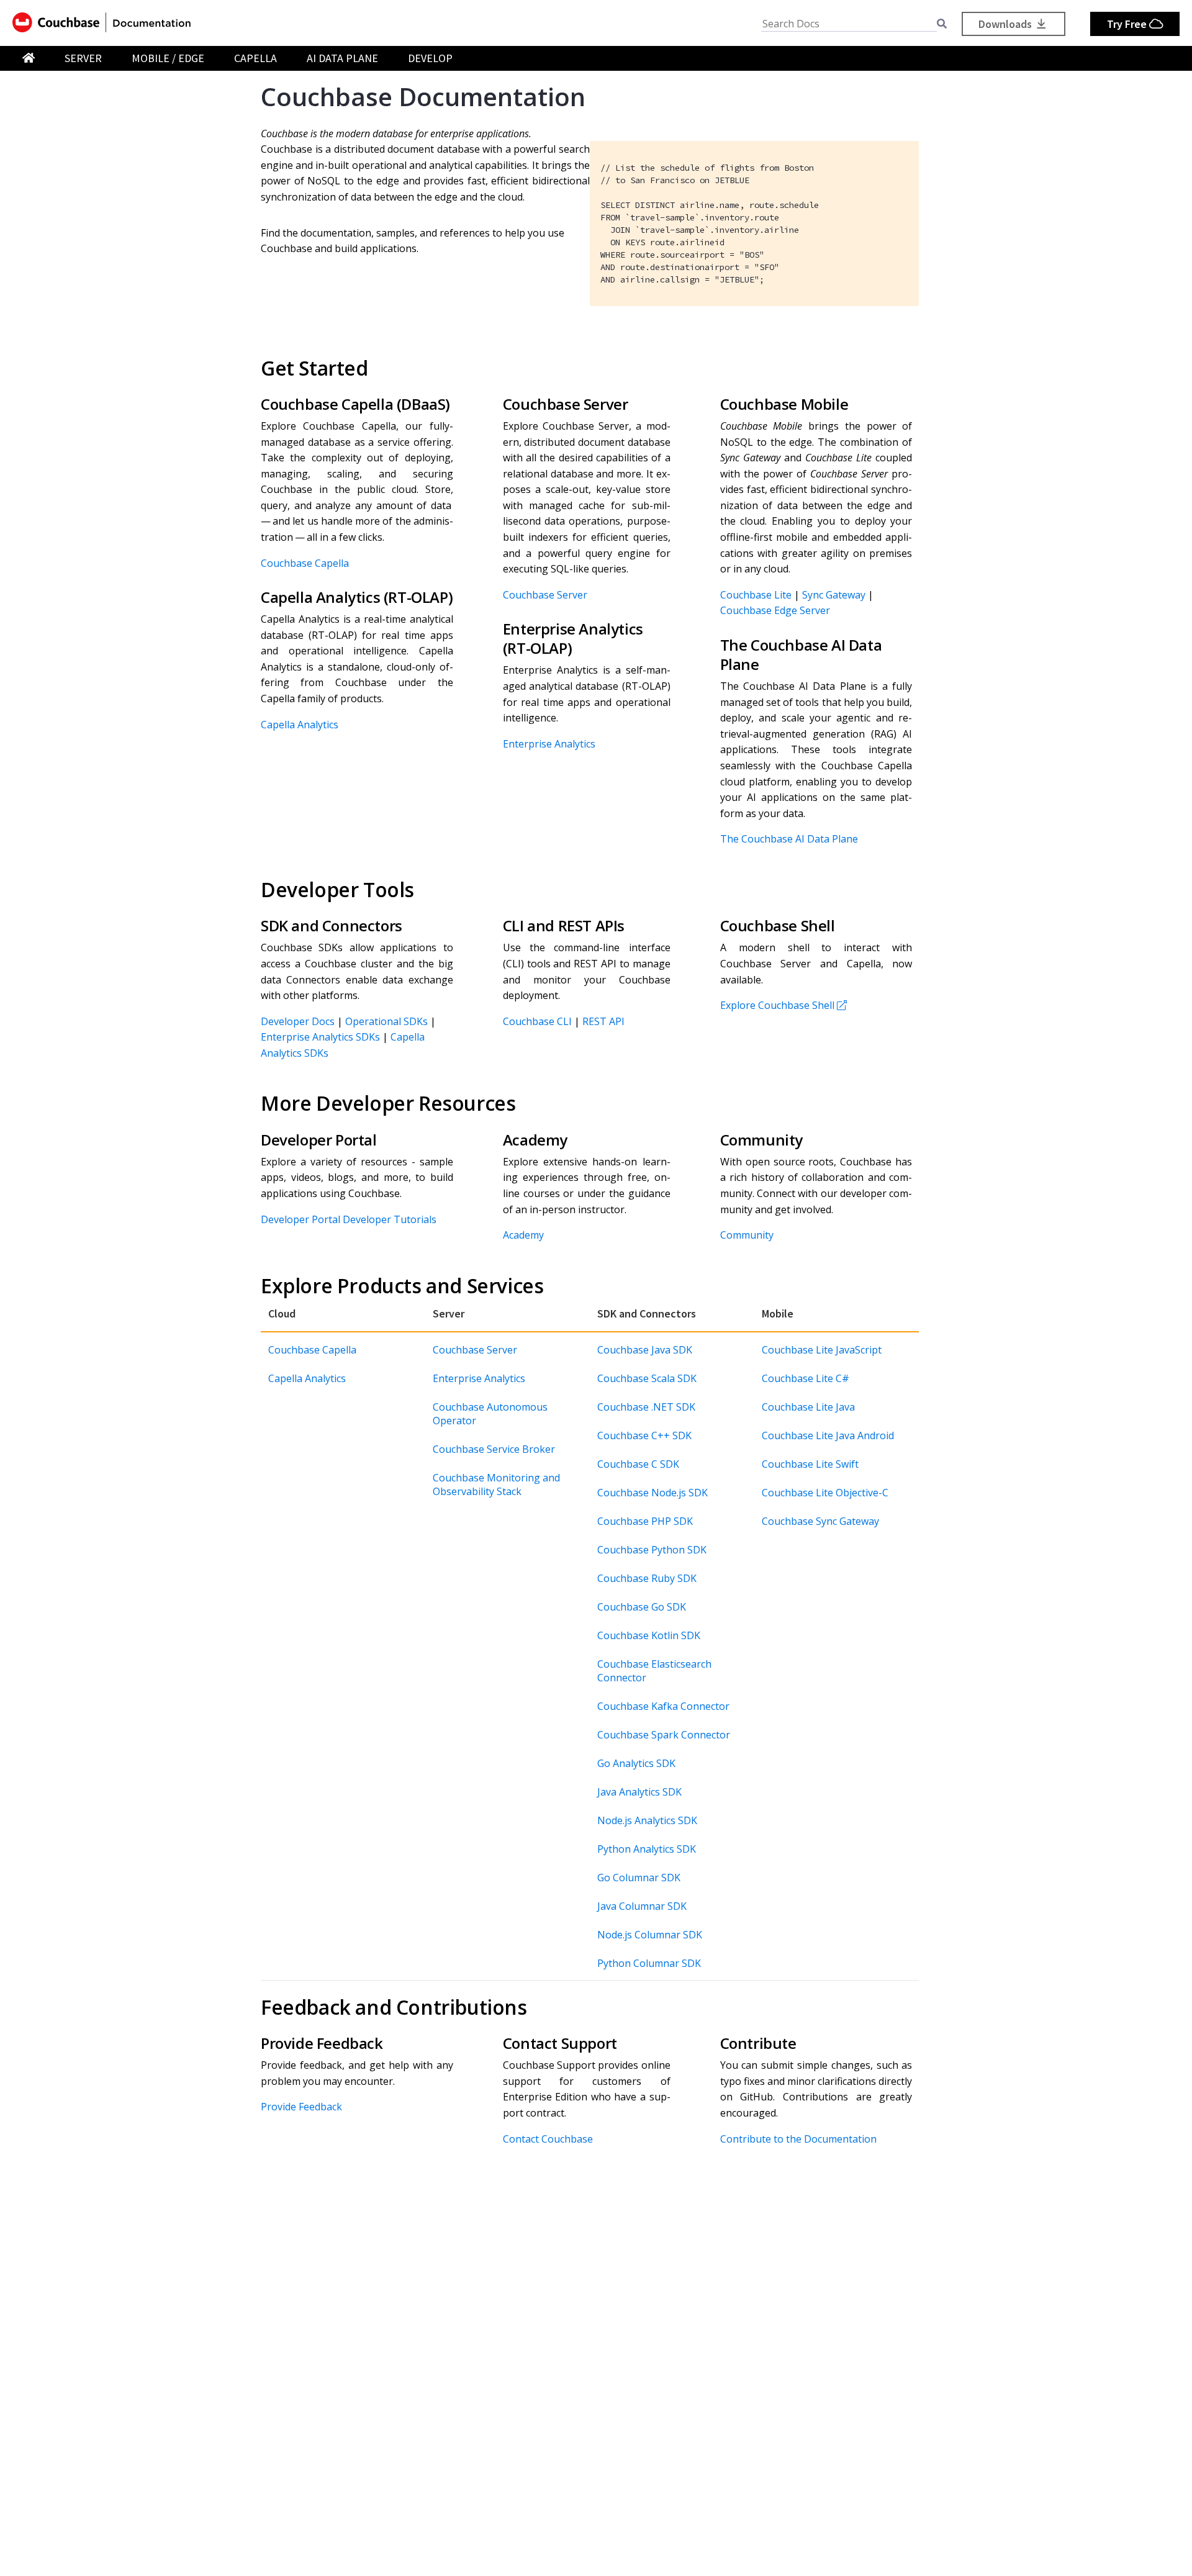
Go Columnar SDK (639, 1878)
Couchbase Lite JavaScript (822, 1350)
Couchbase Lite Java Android (828, 1435)
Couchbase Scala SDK (647, 1378)
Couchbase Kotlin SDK (649, 1635)
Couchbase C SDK (638, 1464)
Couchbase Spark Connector (664, 1735)
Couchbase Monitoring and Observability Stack (496, 1485)
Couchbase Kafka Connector (663, 1706)
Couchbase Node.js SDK (652, 1493)
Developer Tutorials (390, 1219)
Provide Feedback (301, 2107)
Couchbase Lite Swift (810, 1464)
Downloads (1006, 24)
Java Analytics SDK (639, 1792)
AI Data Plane (342, 58)
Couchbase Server (545, 595)
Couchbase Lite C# (806, 1378)
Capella (255, 58)
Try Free (1128, 24)
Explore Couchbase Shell (777, 1005)
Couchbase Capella (305, 563)
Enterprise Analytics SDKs (320, 1037)
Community (747, 1235)
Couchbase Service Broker (494, 1449)
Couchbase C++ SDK (644, 1435)
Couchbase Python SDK (652, 1550)
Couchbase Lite (756, 595)
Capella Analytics (300, 725)
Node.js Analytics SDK (647, 1820)
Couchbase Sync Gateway (820, 1521)
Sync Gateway (834, 595)
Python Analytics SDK (647, 1849)
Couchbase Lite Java (808, 1407)
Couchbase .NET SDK (646, 1407)
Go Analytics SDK (636, 1763)
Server (83, 58)
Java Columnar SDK (642, 1906)
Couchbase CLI (537, 1021)
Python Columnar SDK (649, 1963)
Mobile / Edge (168, 58)
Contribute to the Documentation (798, 2139)
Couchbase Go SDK (642, 1607)
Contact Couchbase (548, 2139)
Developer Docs (298, 1021)
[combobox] (849, 24)
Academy (523, 1235)
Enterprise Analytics (549, 744)
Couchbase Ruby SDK (647, 1578)
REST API (603, 1021)
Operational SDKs (386, 1021)
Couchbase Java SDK (645, 1350)
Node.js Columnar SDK (650, 1935)
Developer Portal (300, 1219)
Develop (430, 58)
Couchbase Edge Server (775, 610)
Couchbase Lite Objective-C (825, 1493)
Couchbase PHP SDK (645, 1521)
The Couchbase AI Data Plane (789, 839)
